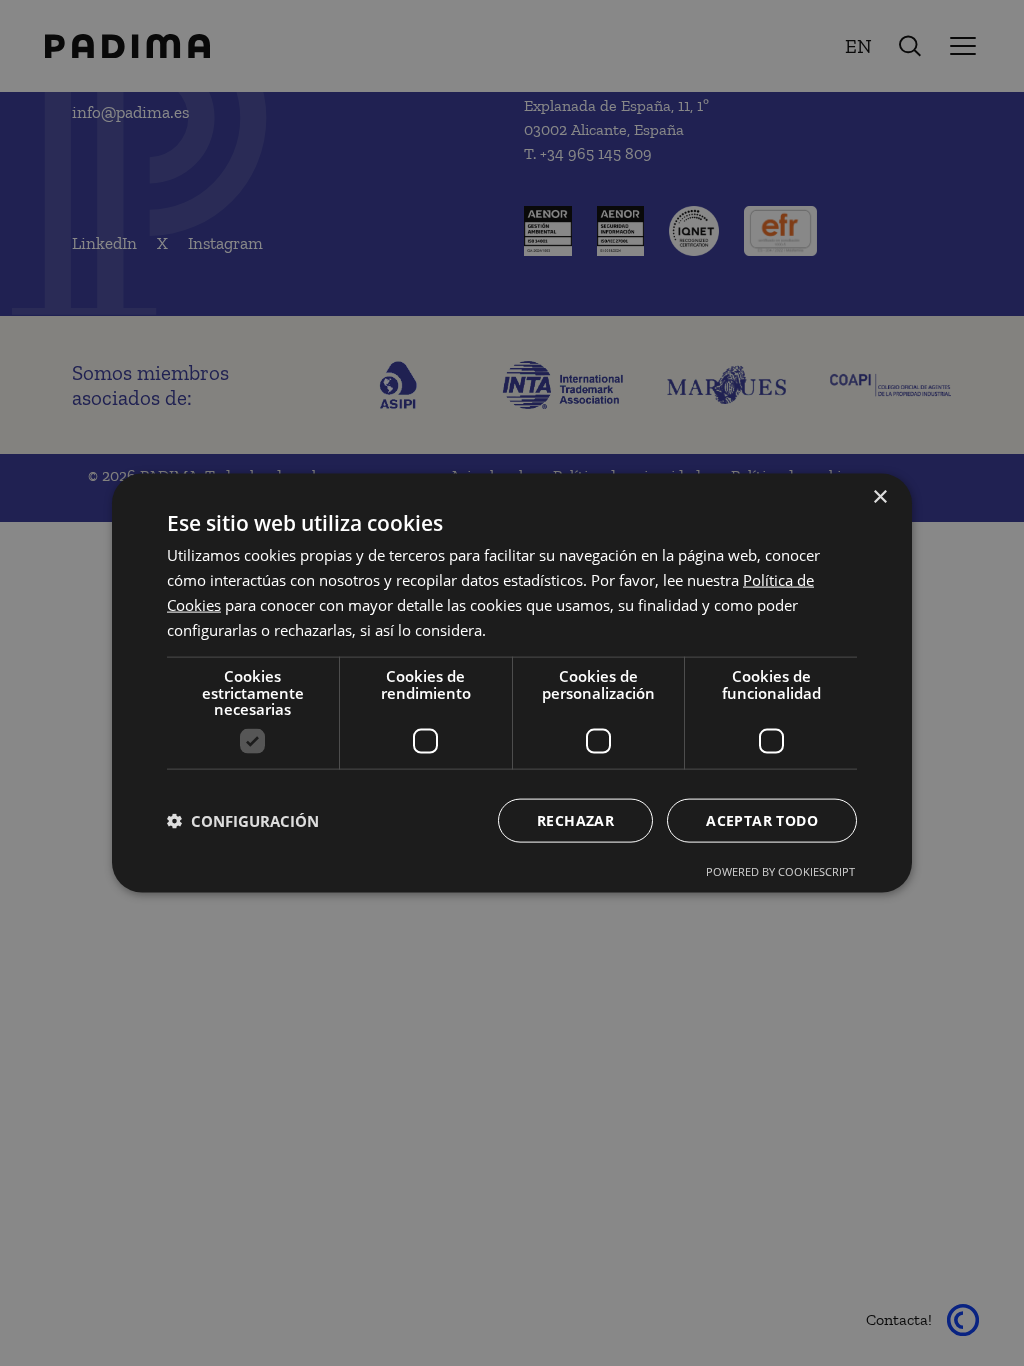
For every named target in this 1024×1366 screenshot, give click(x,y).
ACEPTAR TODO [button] (762, 819)
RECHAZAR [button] (575, 819)
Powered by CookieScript (780, 870)
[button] (243, 820)
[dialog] (512, 683)
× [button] (879, 497)
